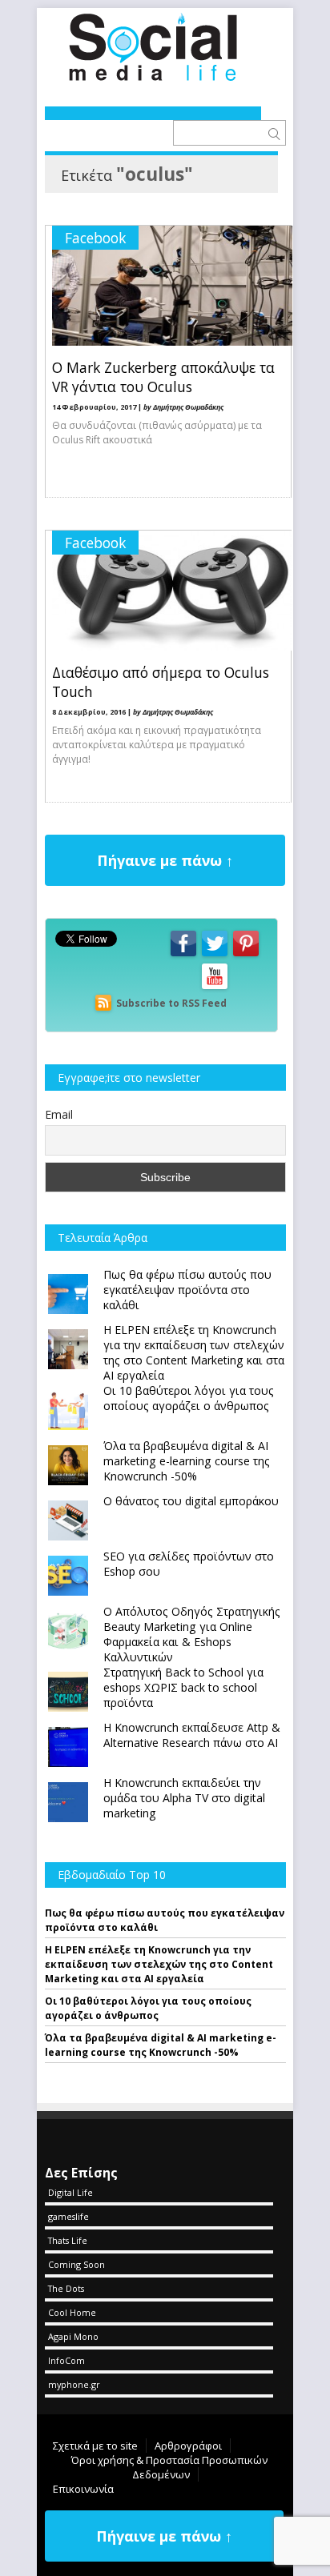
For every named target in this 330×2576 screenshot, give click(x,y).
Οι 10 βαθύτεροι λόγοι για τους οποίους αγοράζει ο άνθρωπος (148, 2008)
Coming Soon (76, 2264)
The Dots (66, 2288)
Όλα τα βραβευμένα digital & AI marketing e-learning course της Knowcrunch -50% (161, 2045)
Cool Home (72, 2312)
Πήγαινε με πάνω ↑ (165, 860)
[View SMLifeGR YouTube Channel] (215, 988)
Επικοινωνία (83, 2489)
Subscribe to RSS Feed (171, 1003)
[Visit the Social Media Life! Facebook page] (183, 955)
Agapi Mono (73, 2336)
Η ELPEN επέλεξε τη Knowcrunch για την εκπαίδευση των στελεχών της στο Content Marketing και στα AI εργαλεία (159, 1964)
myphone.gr (74, 2384)
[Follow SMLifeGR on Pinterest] (246, 955)
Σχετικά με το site (95, 2446)
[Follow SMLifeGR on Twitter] (215, 955)
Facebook (95, 238)
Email (59, 1114)
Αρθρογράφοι (188, 2446)
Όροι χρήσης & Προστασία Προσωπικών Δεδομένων (169, 2467)
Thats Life (68, 2240)
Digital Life (70, 2192)
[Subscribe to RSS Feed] (103, 1003)
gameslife (68, 2216)
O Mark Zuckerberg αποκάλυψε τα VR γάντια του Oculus (163, 377)
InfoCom (66, 2360)
